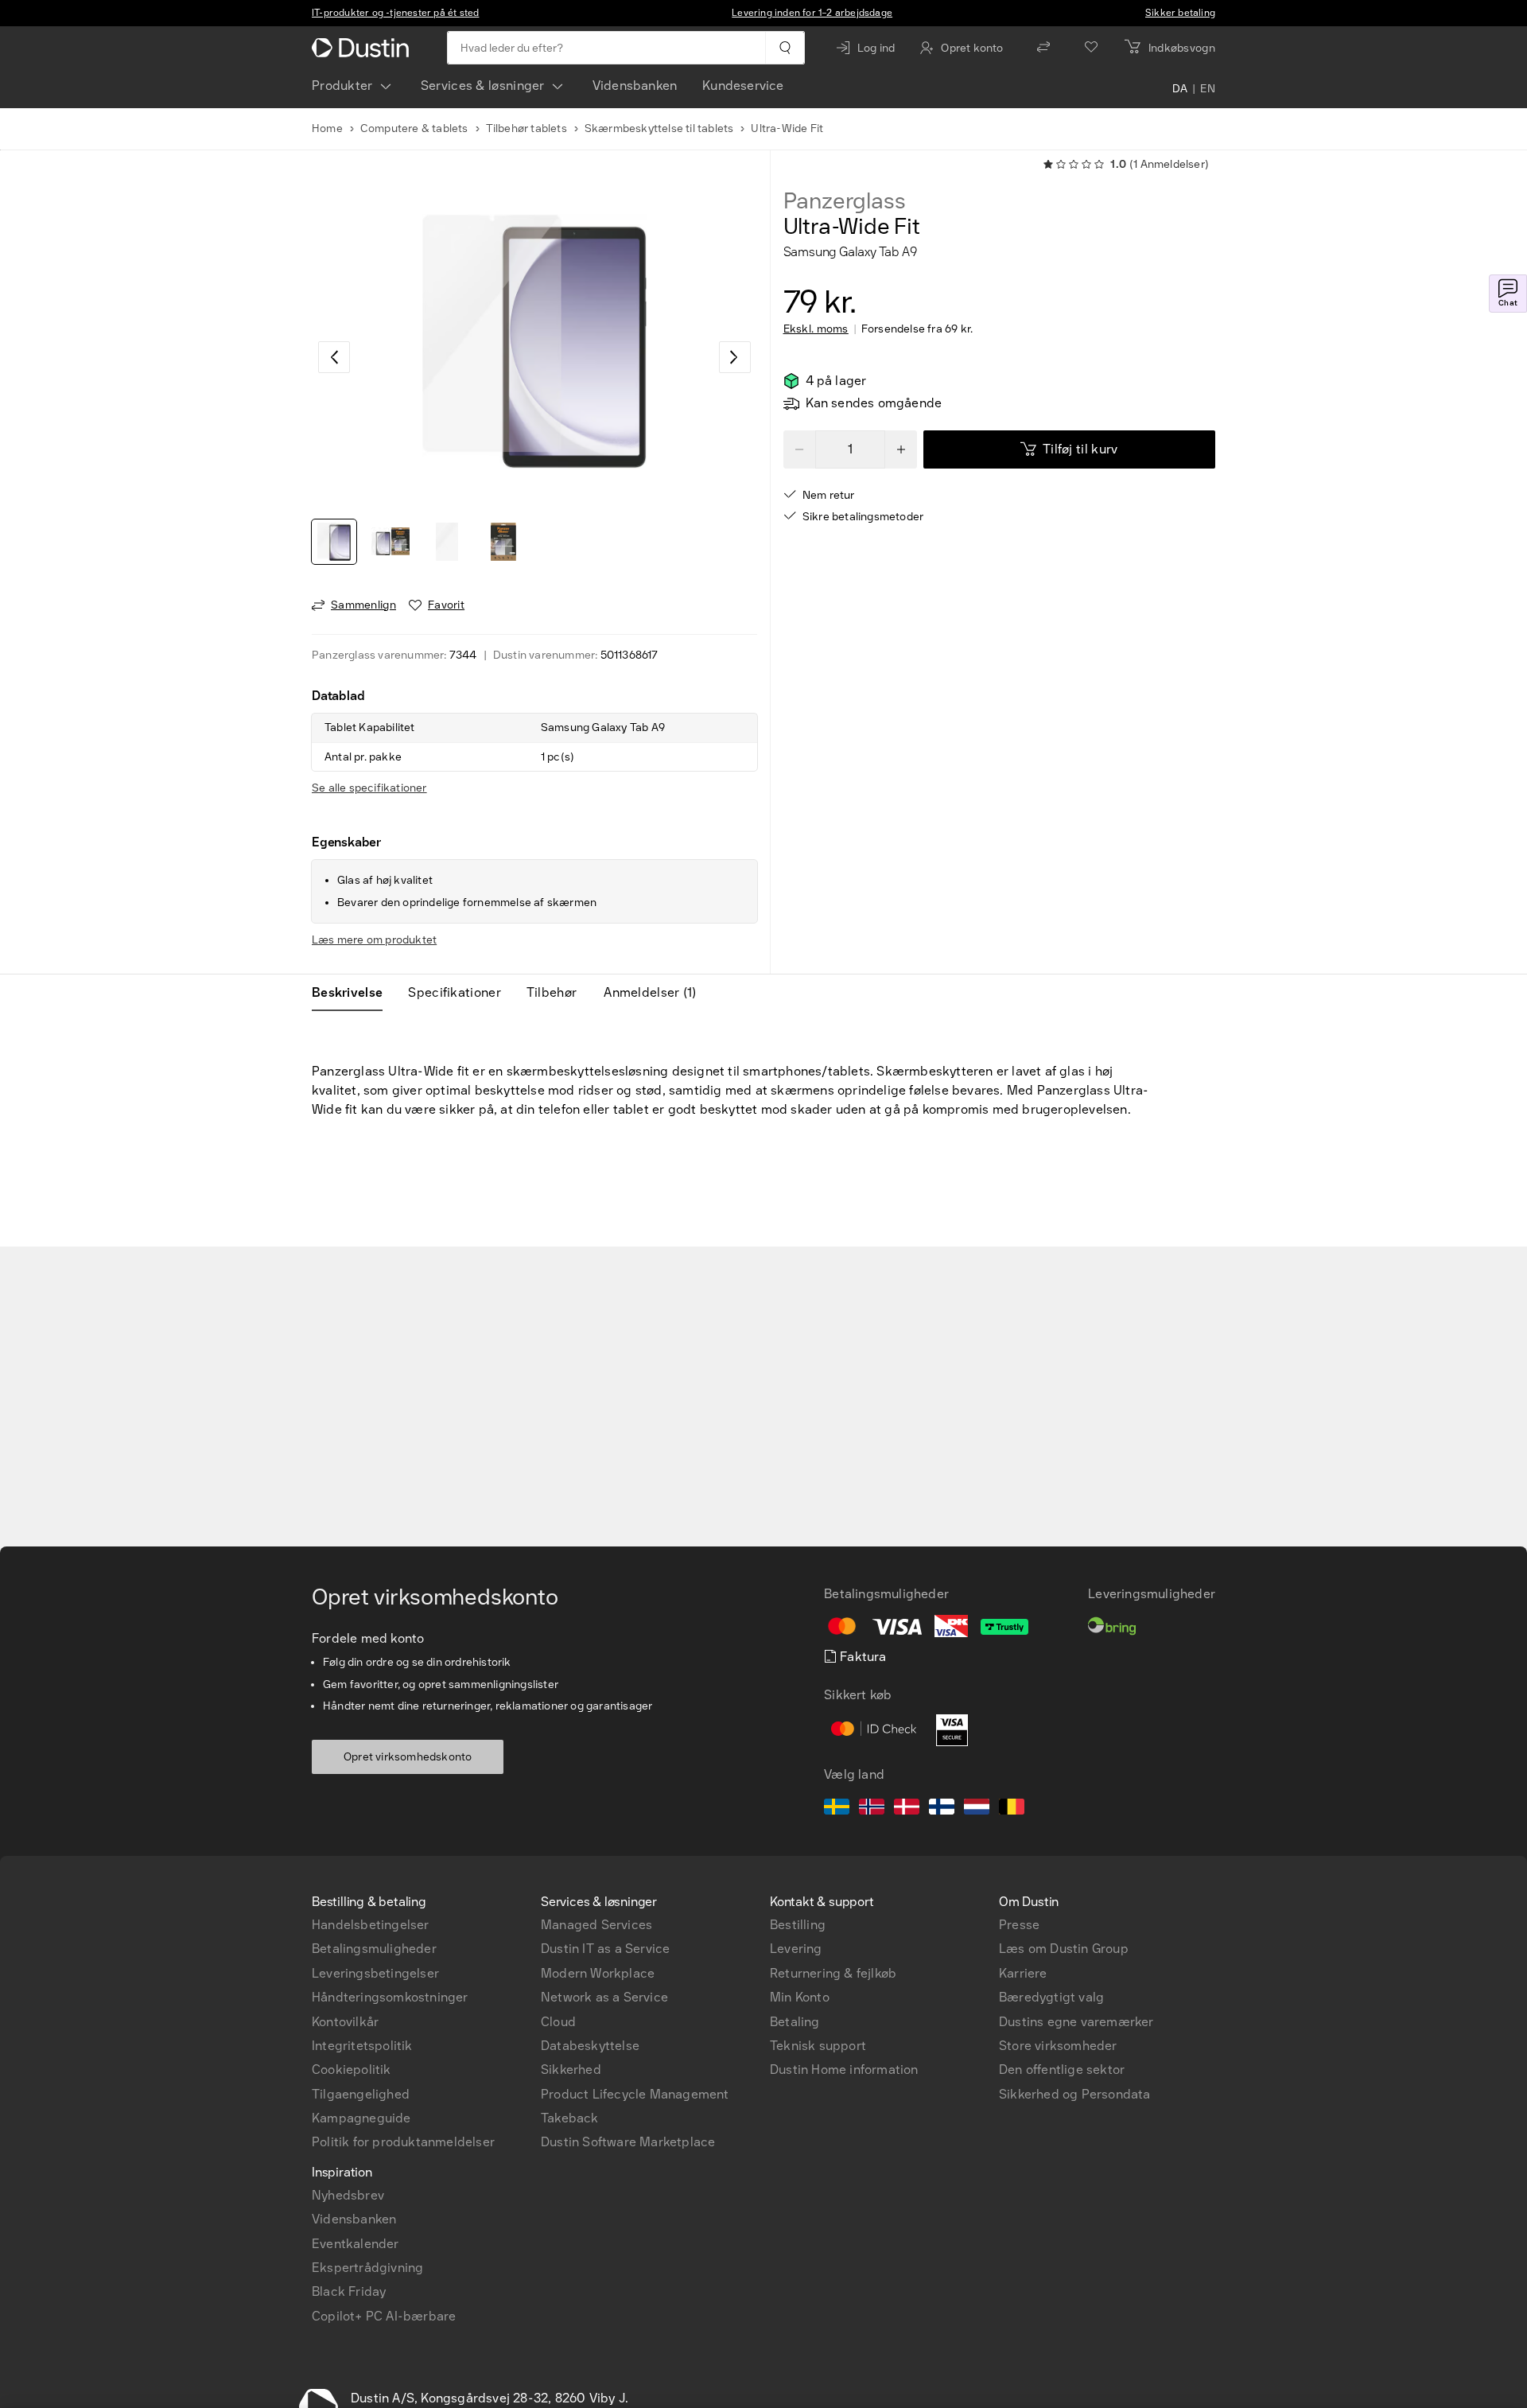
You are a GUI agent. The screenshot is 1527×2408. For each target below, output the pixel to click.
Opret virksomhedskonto (408, 1757)
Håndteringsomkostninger (390, 1997)
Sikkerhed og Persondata (1075, 2094)
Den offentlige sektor (1062, 2070)
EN (1208, 89)
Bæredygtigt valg (1051, 1997)
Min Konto (800, 1997)
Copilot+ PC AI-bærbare (384, 2316)
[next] (735, 357)
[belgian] (1012, 1809)
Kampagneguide (361, 2118)
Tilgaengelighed (361, 2094)
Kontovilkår (345, 2022)
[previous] (334, 357)
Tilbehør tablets (526, 128)
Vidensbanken (635, 86)
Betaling (795, 2022)
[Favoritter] (1091, 48)
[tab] (354, 993)
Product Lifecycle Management (635, 2094)
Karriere (1023, 1973)
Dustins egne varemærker (1076, 2022)
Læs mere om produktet (374, 940)
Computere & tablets (414, 128)
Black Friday (349, 2291)
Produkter (342, 86)
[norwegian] (872, 1809)
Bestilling (798, 1925)
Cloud (558, 2022)
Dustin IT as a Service (605, 1949)
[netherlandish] (977, 1809)
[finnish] (942, 1809)
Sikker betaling (1180, 13)
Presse (1019, 1925)
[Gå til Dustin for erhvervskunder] (363, 48)
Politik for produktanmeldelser (403, 2142)
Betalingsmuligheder (374, 1949)
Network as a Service (604, 1997)
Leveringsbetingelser (375, 1973)
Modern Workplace (598, 1973)
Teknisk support (818, 2046)
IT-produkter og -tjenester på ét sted (395, 13)
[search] (785, 48)
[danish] (907, 1809)
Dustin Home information (844, 2070)
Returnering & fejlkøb (833, 1973)
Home (327, 128)
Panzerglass (845, 201)
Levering (796, 1949)
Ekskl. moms (816, 329)
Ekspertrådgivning (367, 2268)
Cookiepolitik (352, 2070)
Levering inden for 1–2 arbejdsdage (812, 13)
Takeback (570, 2118)
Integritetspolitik (362, 2046)
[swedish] (837, 1809)
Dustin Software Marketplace (628, 2142)
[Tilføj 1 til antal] (901, 449)
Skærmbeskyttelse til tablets (659, 128)
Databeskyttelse (590, 2046)
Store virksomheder (1058, 2046)
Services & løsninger (483, 86)
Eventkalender (356, 2244)
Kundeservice (743, 86)
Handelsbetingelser (371, 1925)
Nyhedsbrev (348, 2195)
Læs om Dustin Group (1064, 1949)
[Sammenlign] (1043, 48)
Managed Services (596, 1925)
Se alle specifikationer (369, 788)
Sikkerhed (571, 2070)
